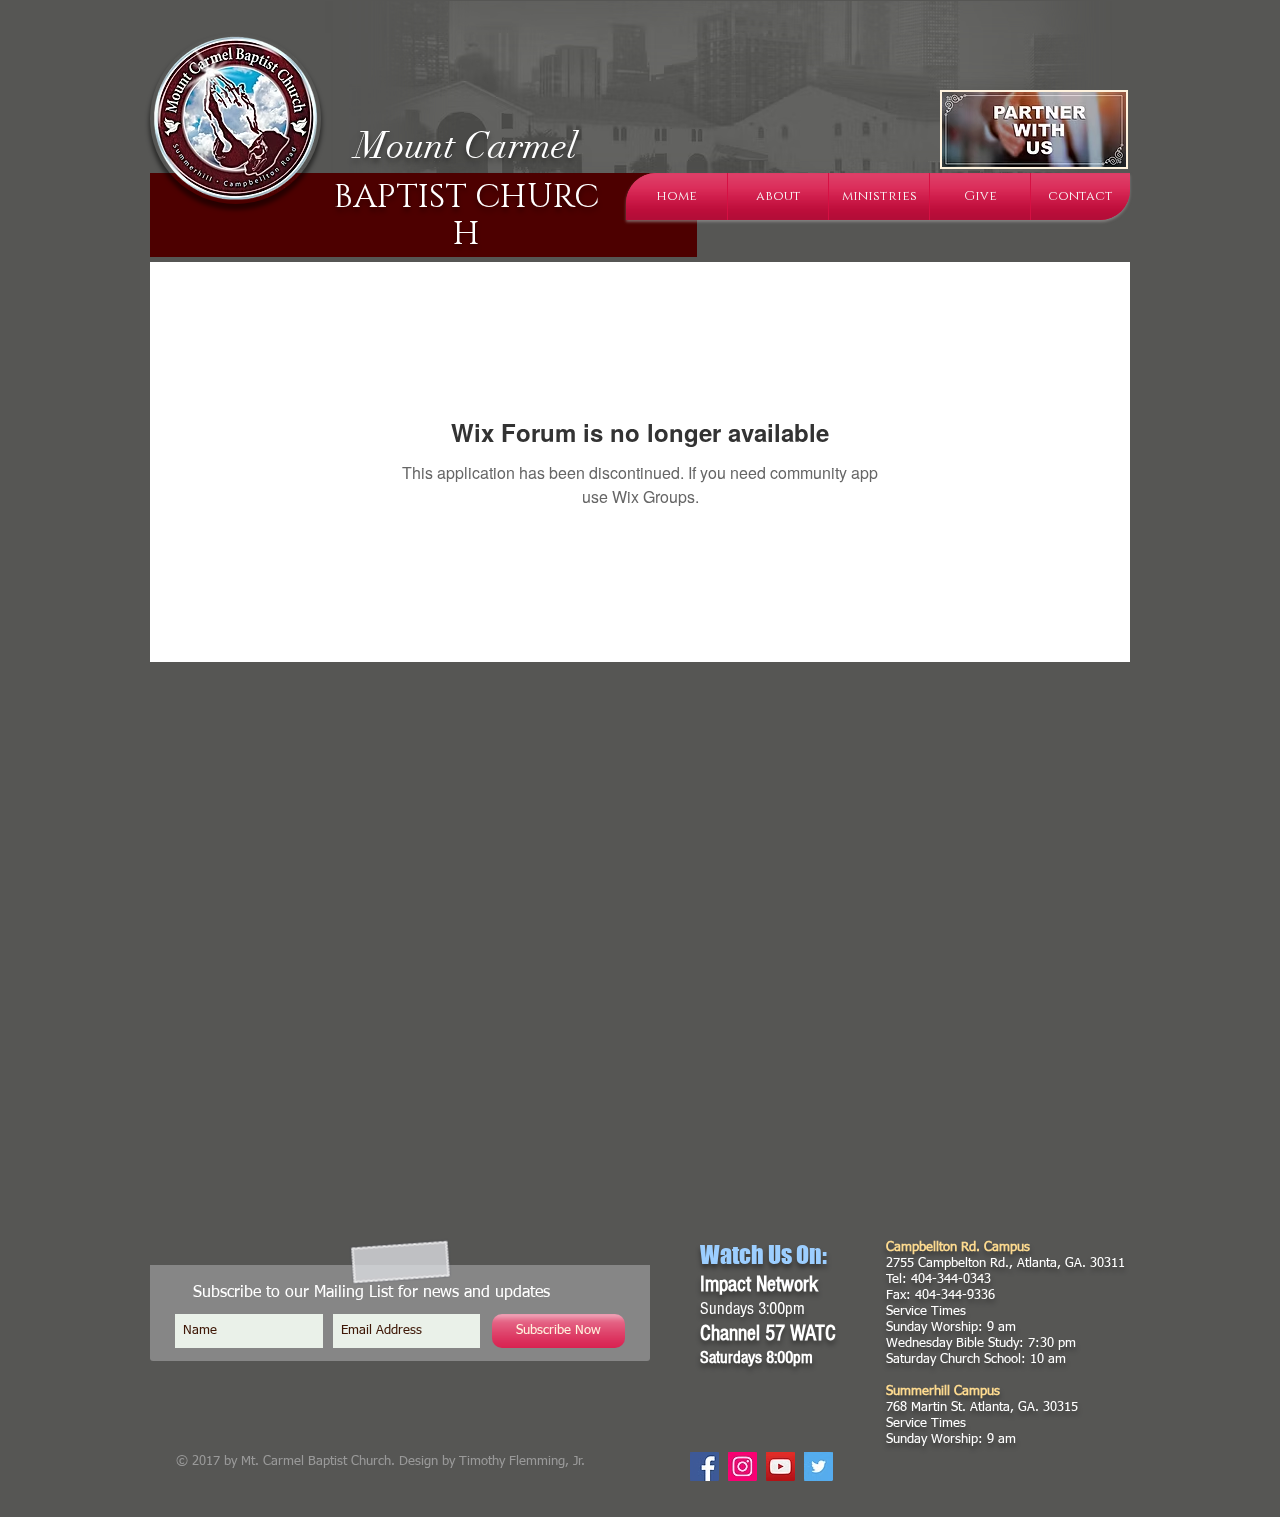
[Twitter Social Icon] (818, 1466)
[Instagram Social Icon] (742, 1466)
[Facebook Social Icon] (704, 1466)
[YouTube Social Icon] (780, 1466)
